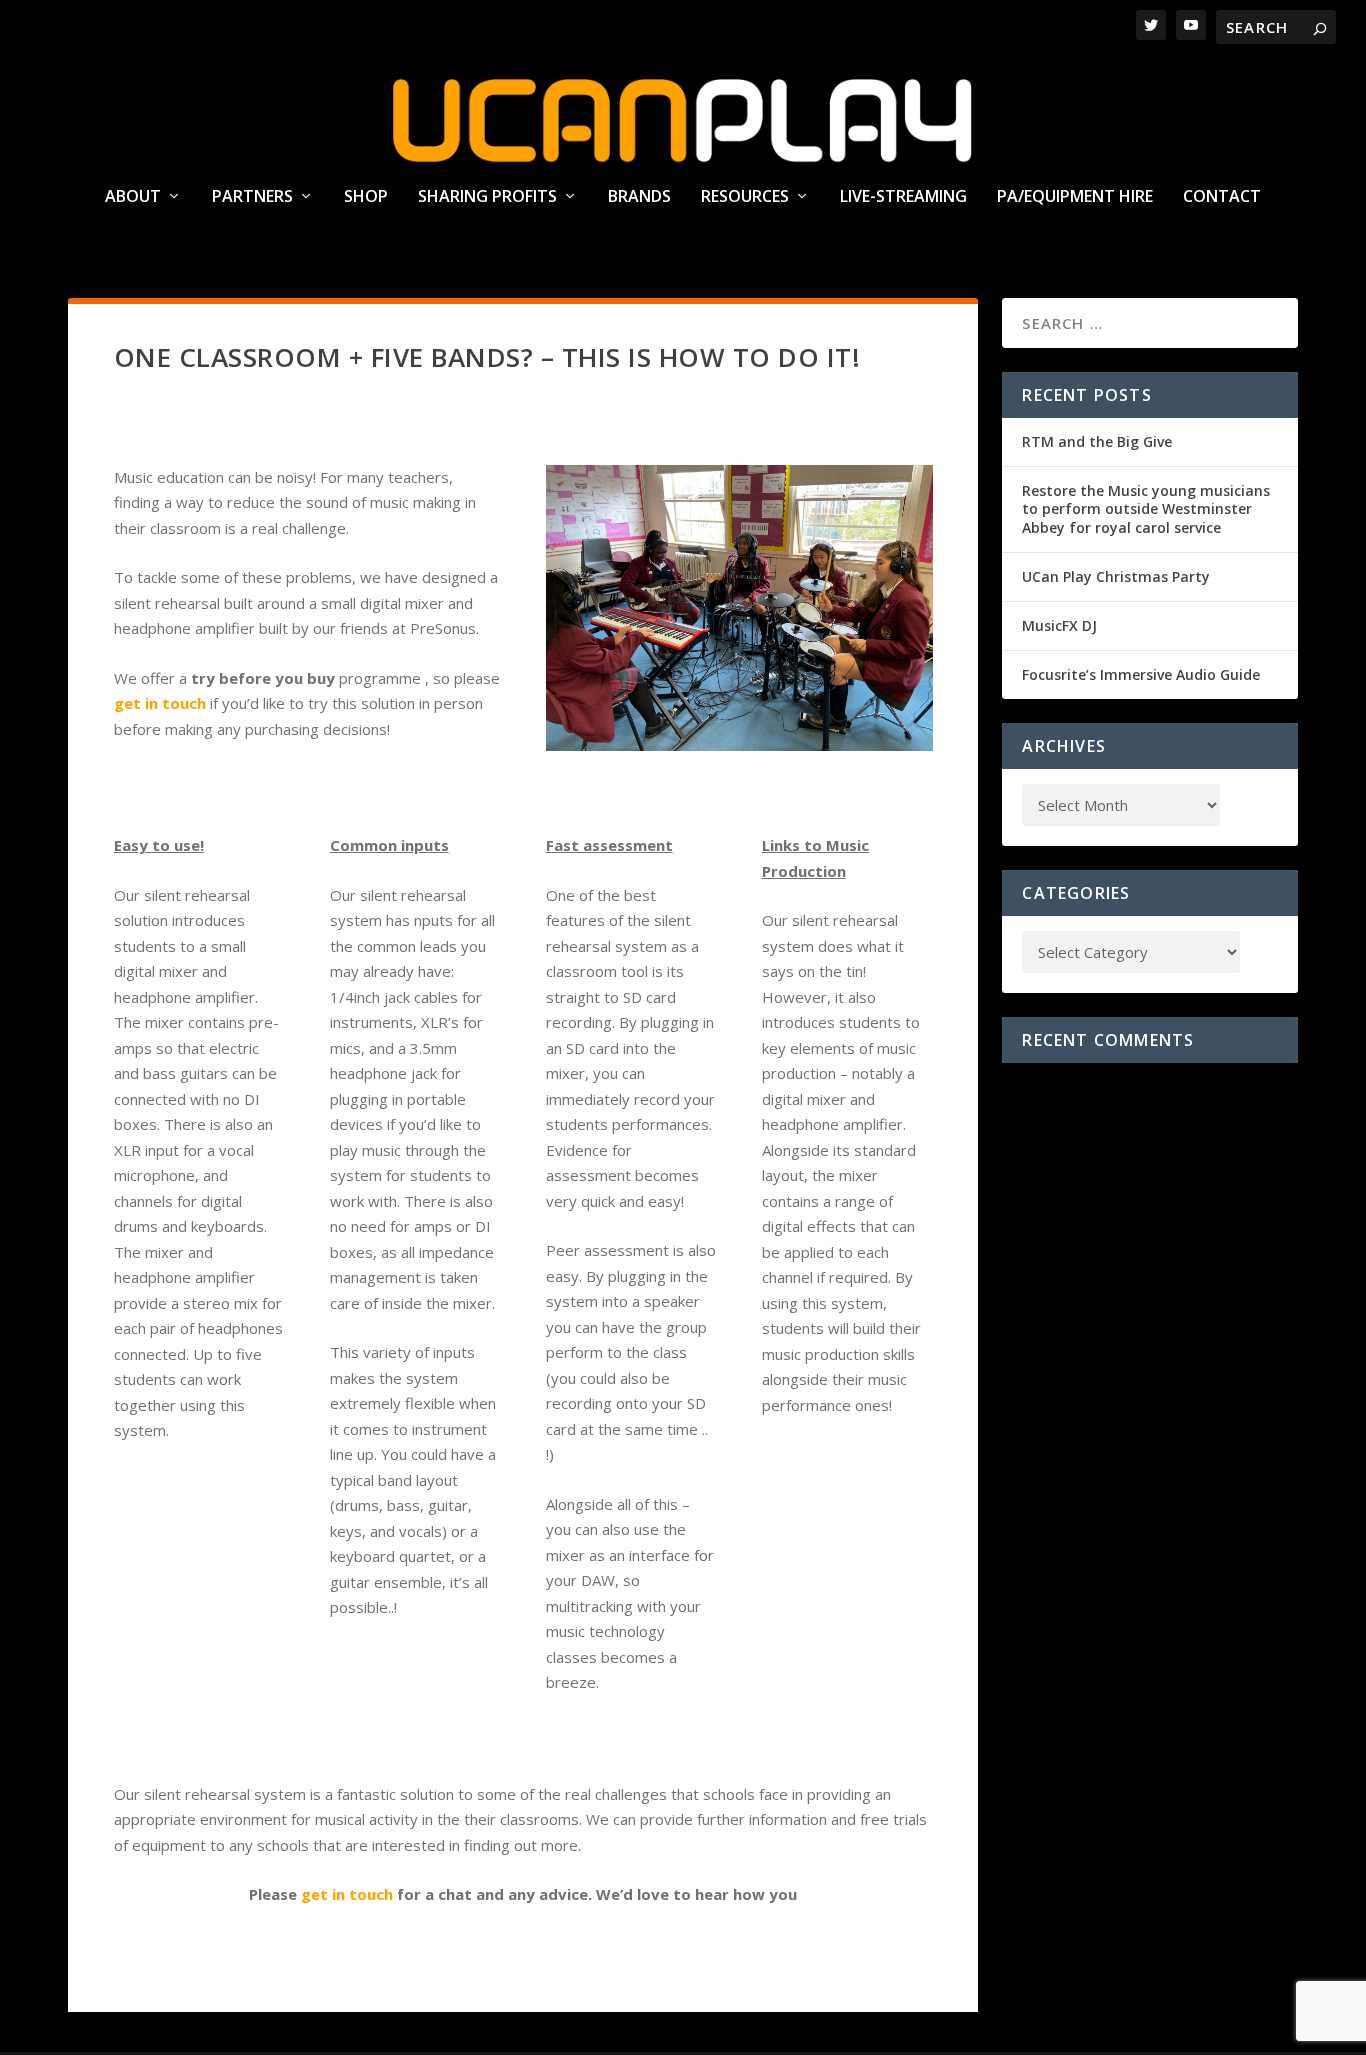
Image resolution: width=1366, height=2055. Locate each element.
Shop (366, 197)
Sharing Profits (487, 197)
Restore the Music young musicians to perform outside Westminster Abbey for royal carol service (1146, 508)
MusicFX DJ (1059, 625)
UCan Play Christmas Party (1116, 576)
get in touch (347, 1894)
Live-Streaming (903, 197)
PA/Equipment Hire (1075, 197)
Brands (639, 197)
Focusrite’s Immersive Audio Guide (1141, 674)
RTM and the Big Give (1097, 441)
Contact (1222, 197)
